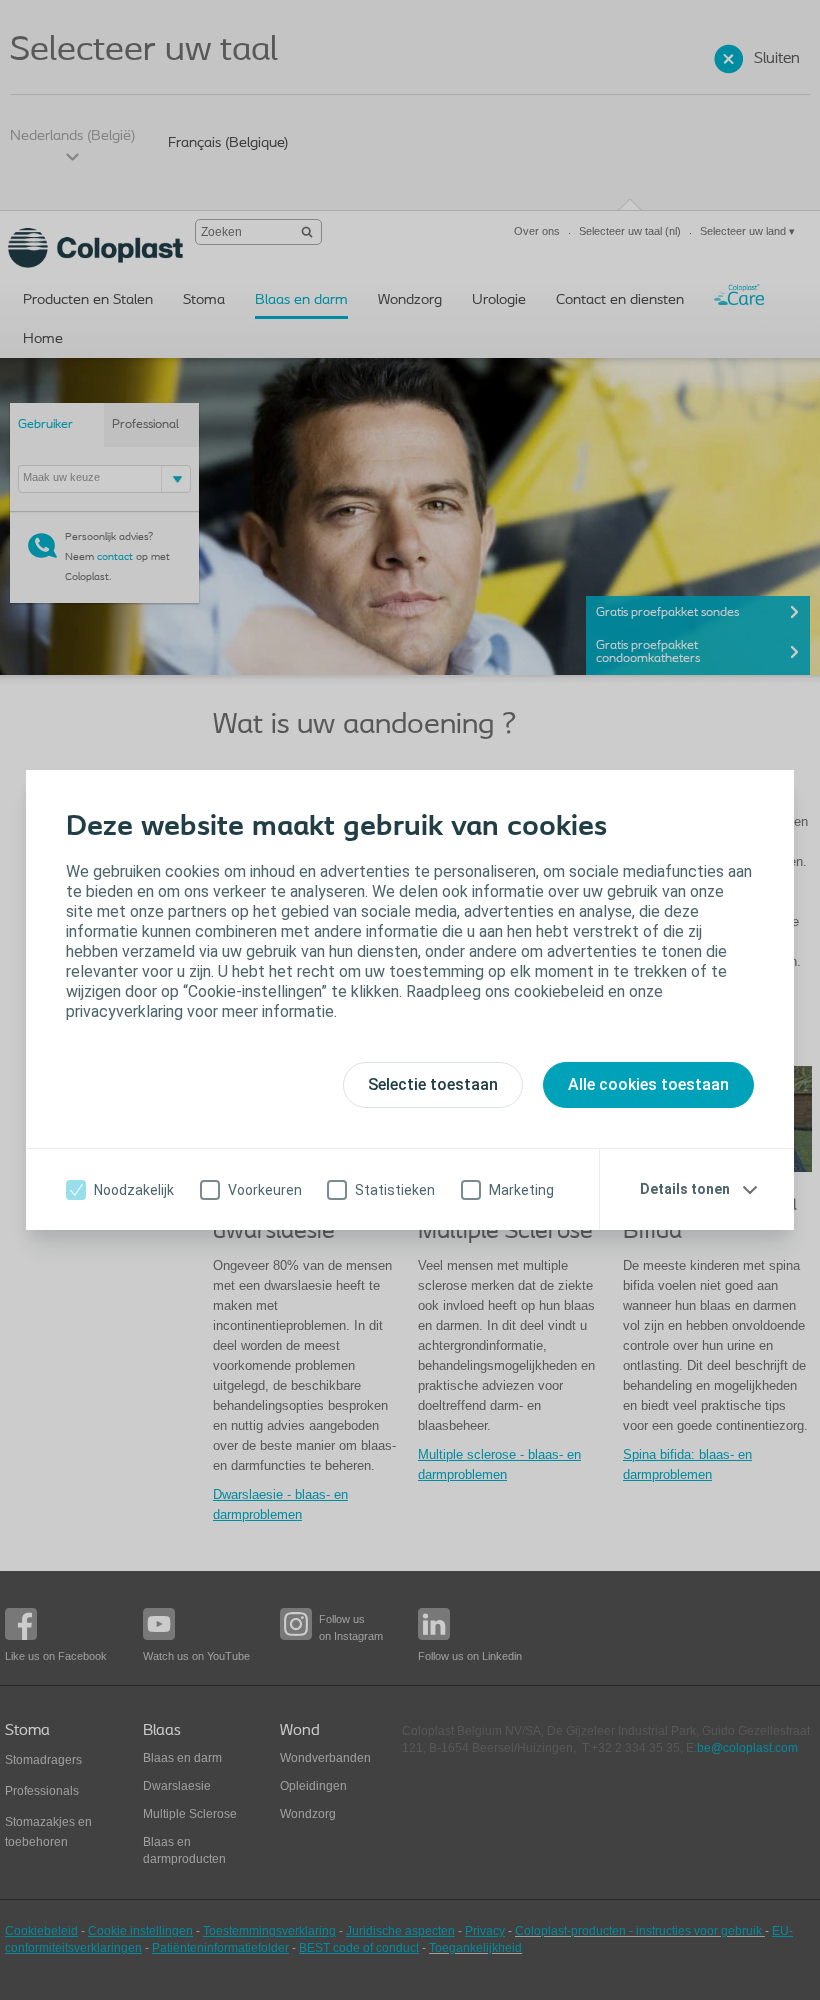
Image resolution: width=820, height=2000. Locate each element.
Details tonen (685, 1189)
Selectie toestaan (433, 1084)
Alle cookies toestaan (648, 1084)
